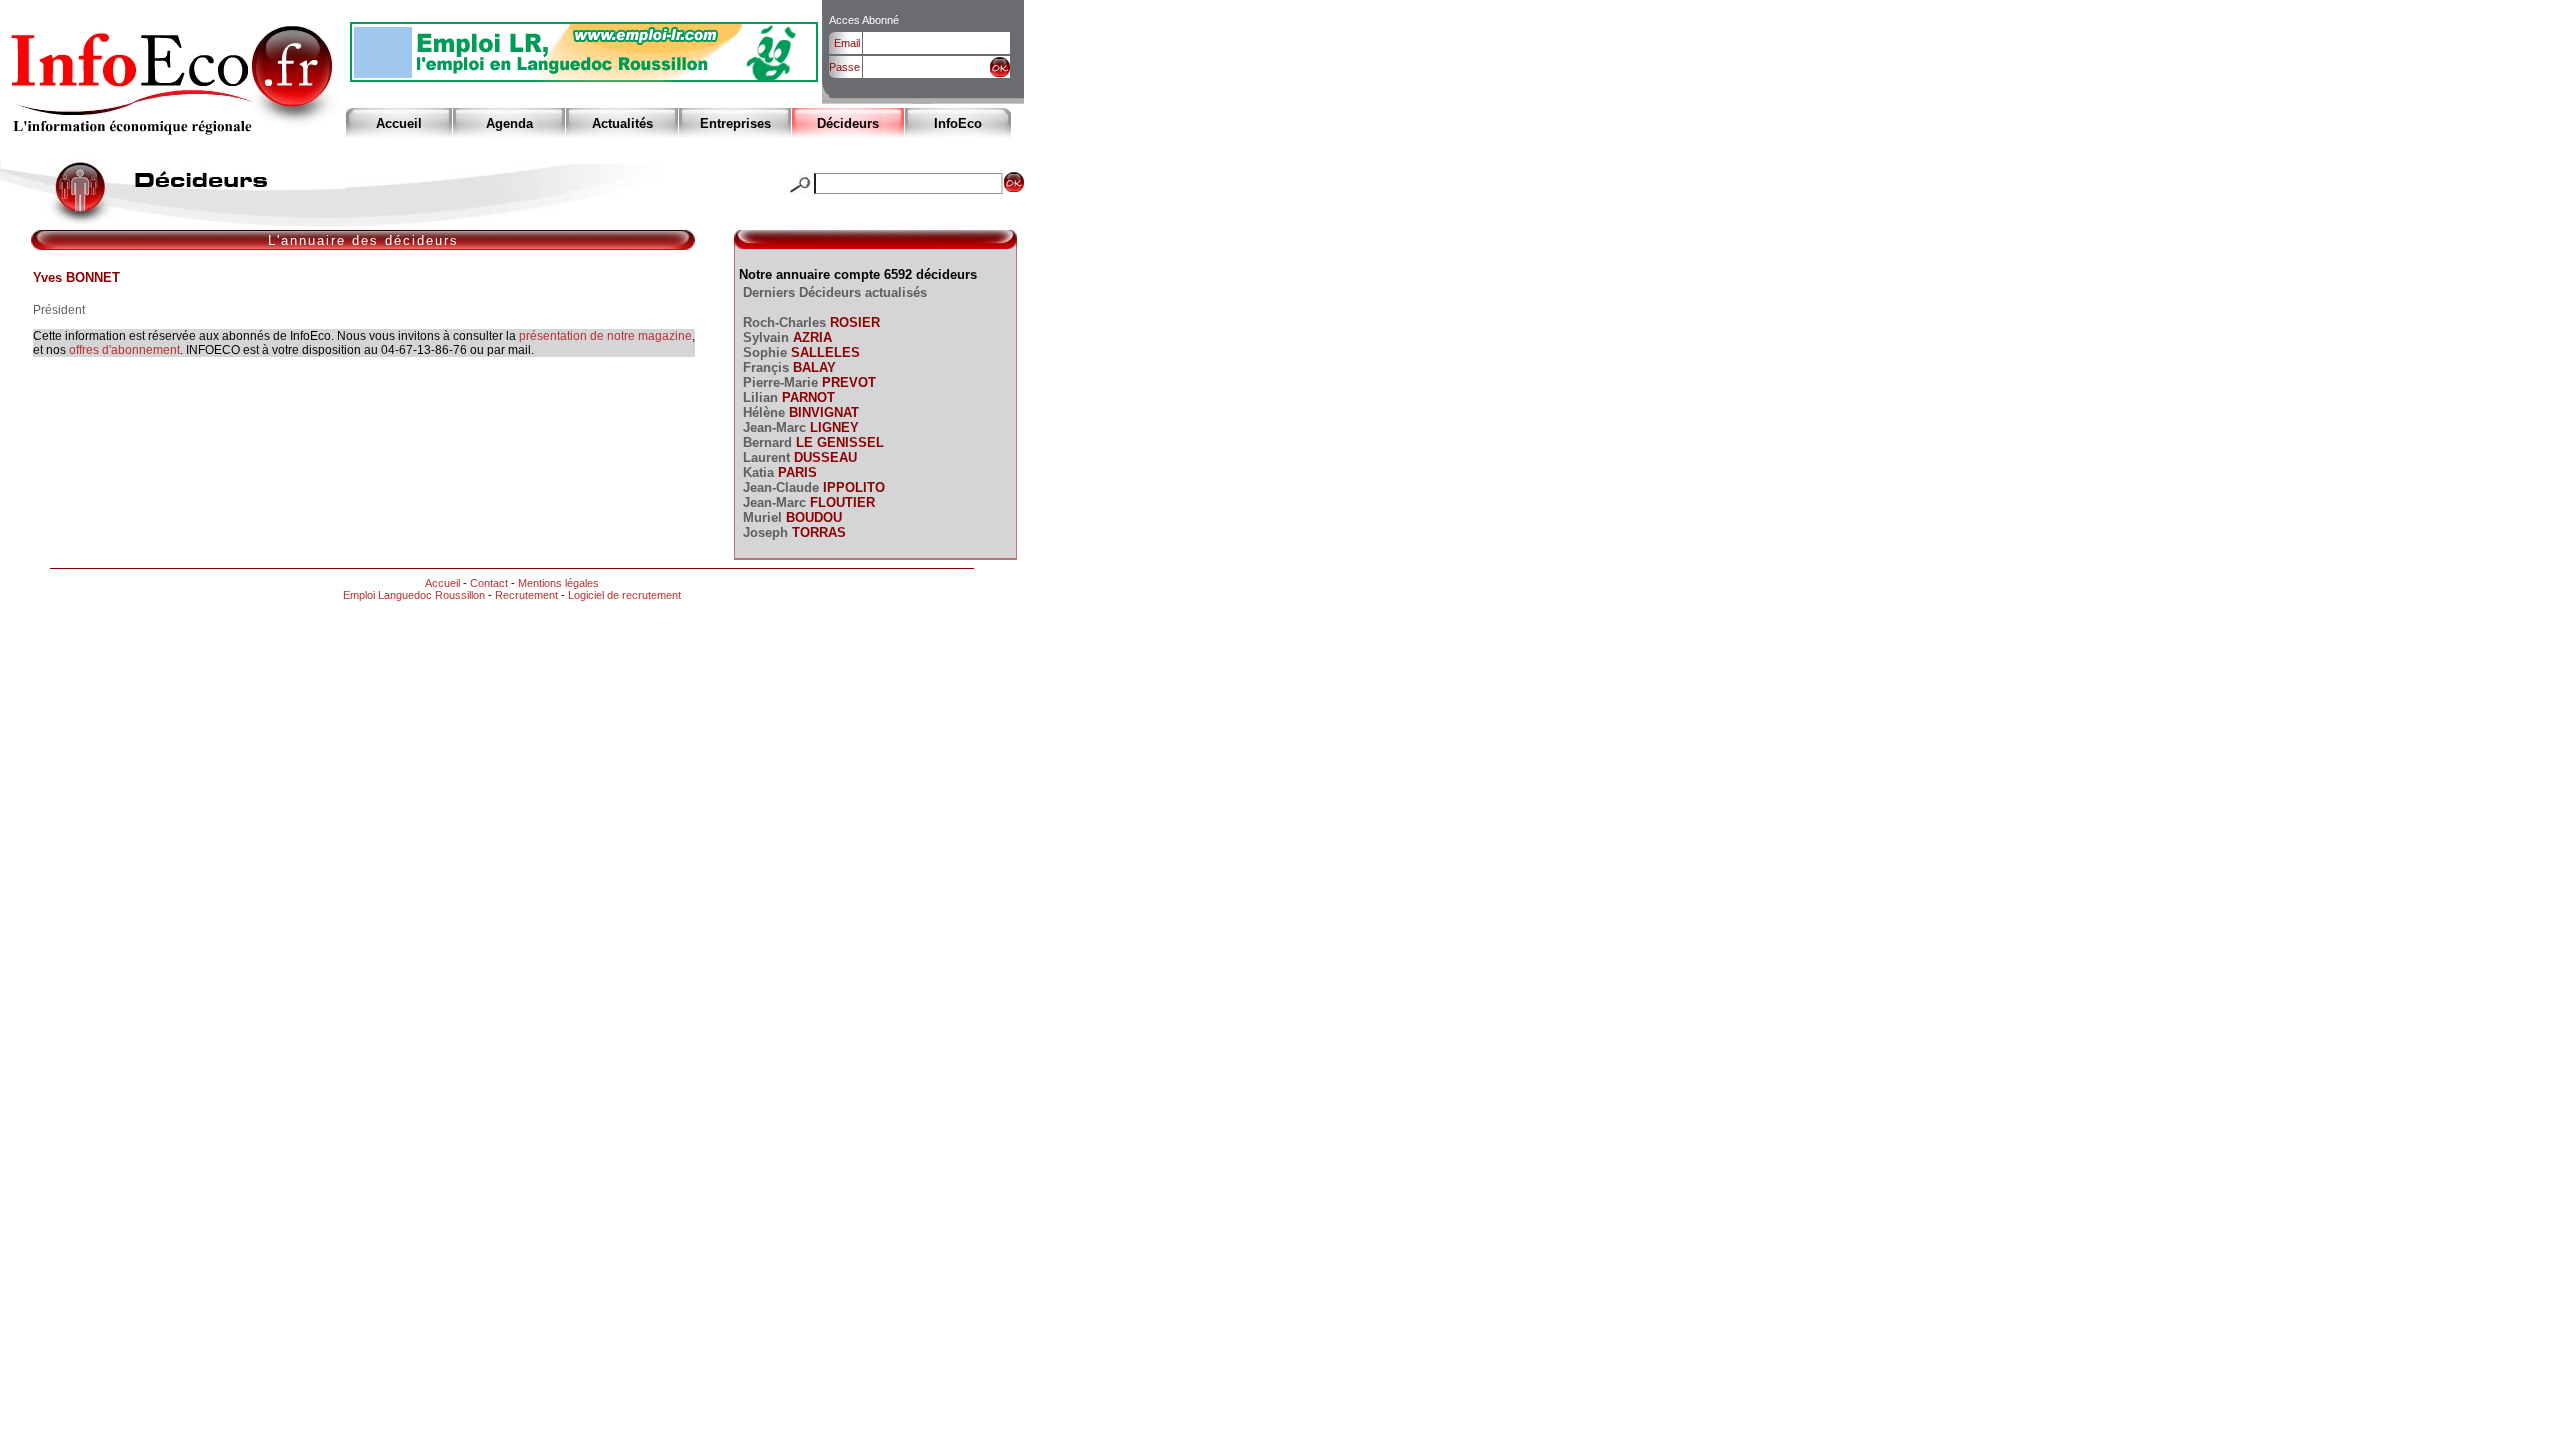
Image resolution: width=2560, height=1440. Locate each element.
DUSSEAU (823, 457)
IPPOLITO (852, 487)
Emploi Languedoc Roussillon (414, 595)
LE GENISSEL (838, 442)
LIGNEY (832, 427)
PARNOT (806, 397)
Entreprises (735, 123)
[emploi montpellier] (584, 76)
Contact (489, 583)
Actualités (622, 123)
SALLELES (823, 352)
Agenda (509, 123)
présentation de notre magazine (605, 336)
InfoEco (958, 123)
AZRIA (810, 337)
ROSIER (853, 322)
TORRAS (817, 532)
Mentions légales (558, 583)
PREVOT (847, 382)
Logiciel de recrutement (624, 595)
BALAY (812, 367)
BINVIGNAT (822, 412)
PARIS (795, 472)
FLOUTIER (840, 502)
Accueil (399, 123)
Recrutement (526, 595)
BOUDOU (812, 517)
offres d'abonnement (124, 350)
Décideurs (848, 123)
